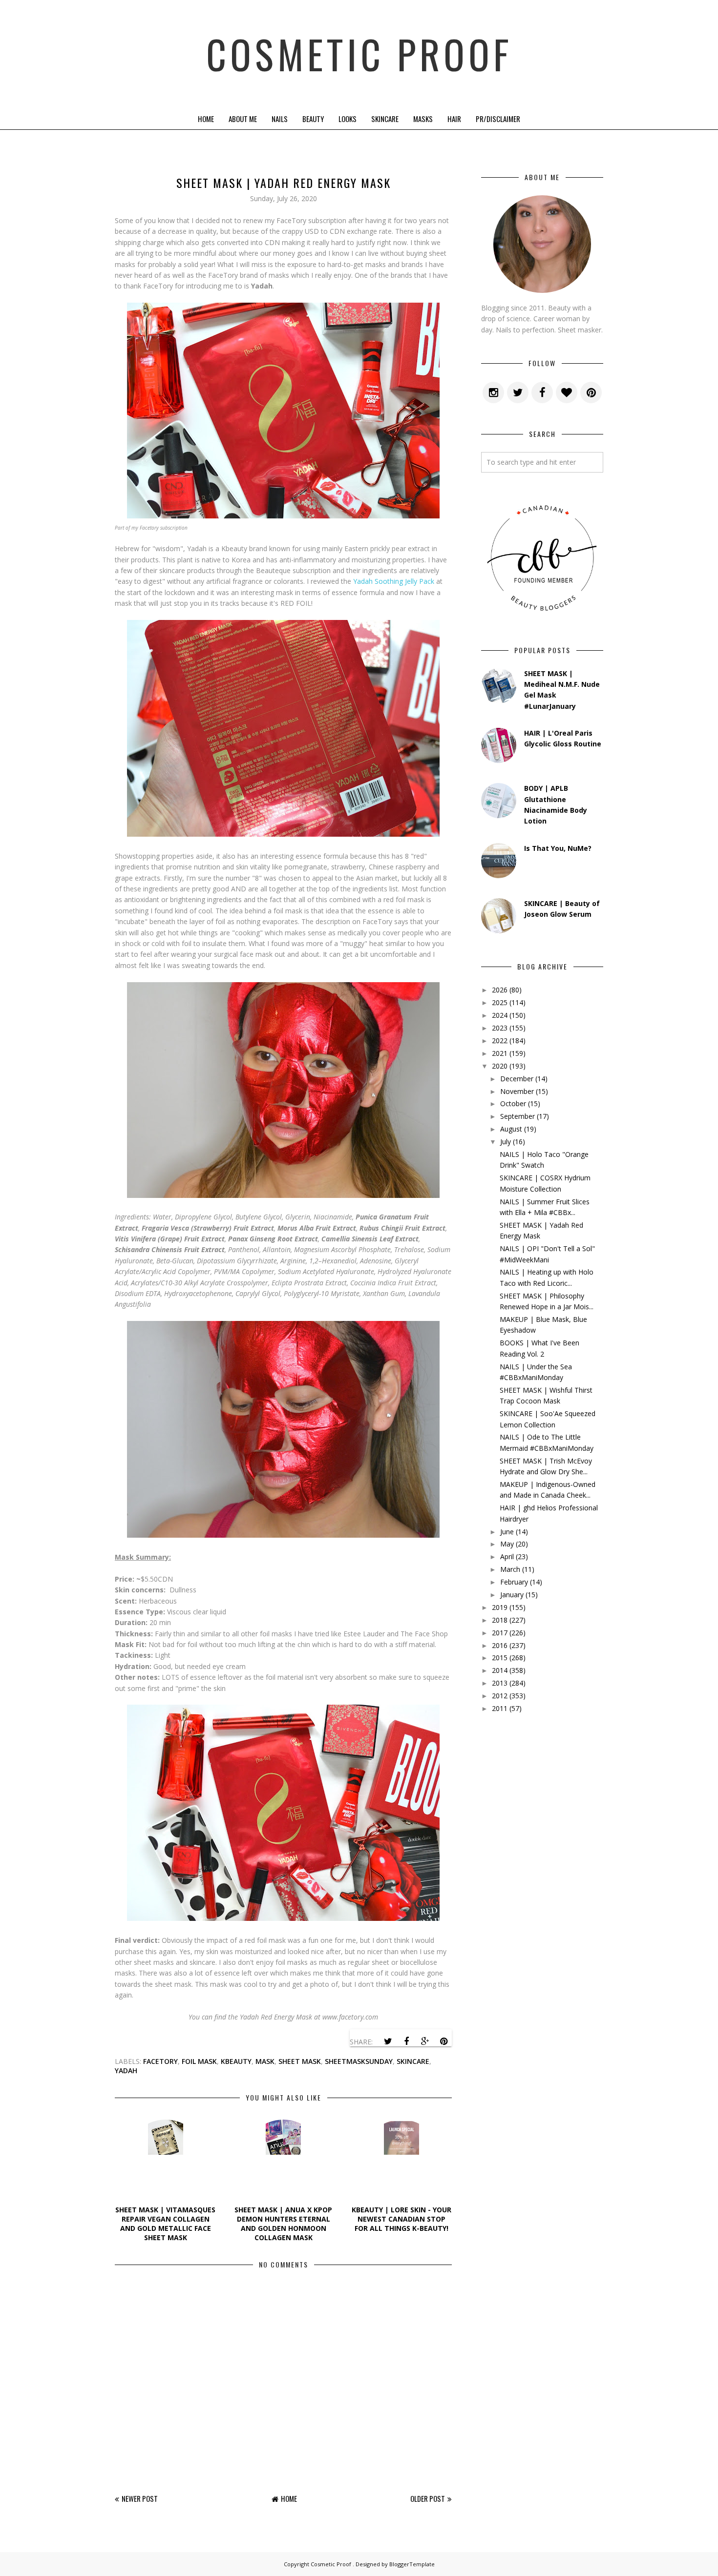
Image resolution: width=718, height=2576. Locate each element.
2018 (500, 1620)
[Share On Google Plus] (425, 2041)
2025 (500, 1002)
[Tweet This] (388, 2041)
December (517, 1079)
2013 (500, 1683)
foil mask (199, 2061)
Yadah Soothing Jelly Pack (394, 581)
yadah (126, 2071)
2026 (500, 990)
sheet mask (300, 2061)
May (507, 1544)
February (514, 1582)
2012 (500, 1696)
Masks (423, 119)
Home (206, 119)
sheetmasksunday (359, 2061)
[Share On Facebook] (406, 2041)
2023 (500, 1028)
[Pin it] (443, 2041)
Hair (454, 119)
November (517, 1091)
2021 (500, 1053)
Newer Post (140, 2498)
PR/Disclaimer (498, 119)
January (512, 1595)
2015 (500, 1658)
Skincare (385, 119)
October (513, 1103)
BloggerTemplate (412, 2564)
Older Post (428, 2498)
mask (265, 2061)
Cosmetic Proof (359, 54)
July (506, 1142)
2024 (500, 1015)
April (507, 1556)
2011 (500, 1708)
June (507, 1532)
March (510, 1569)
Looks (348, 119)
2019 (500, 1607)
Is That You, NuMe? (558, 848)
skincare (413, 2061)
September (517, 1116)
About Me (243, 119)
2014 (500, 1670)
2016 (500, 1645)
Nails (280, 119)
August (511, 1129)
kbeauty (236, 2061)
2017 (500, 1633)
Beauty (313, 119)
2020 (500, 1066)
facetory (160, 2061)
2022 (500, 1041)
